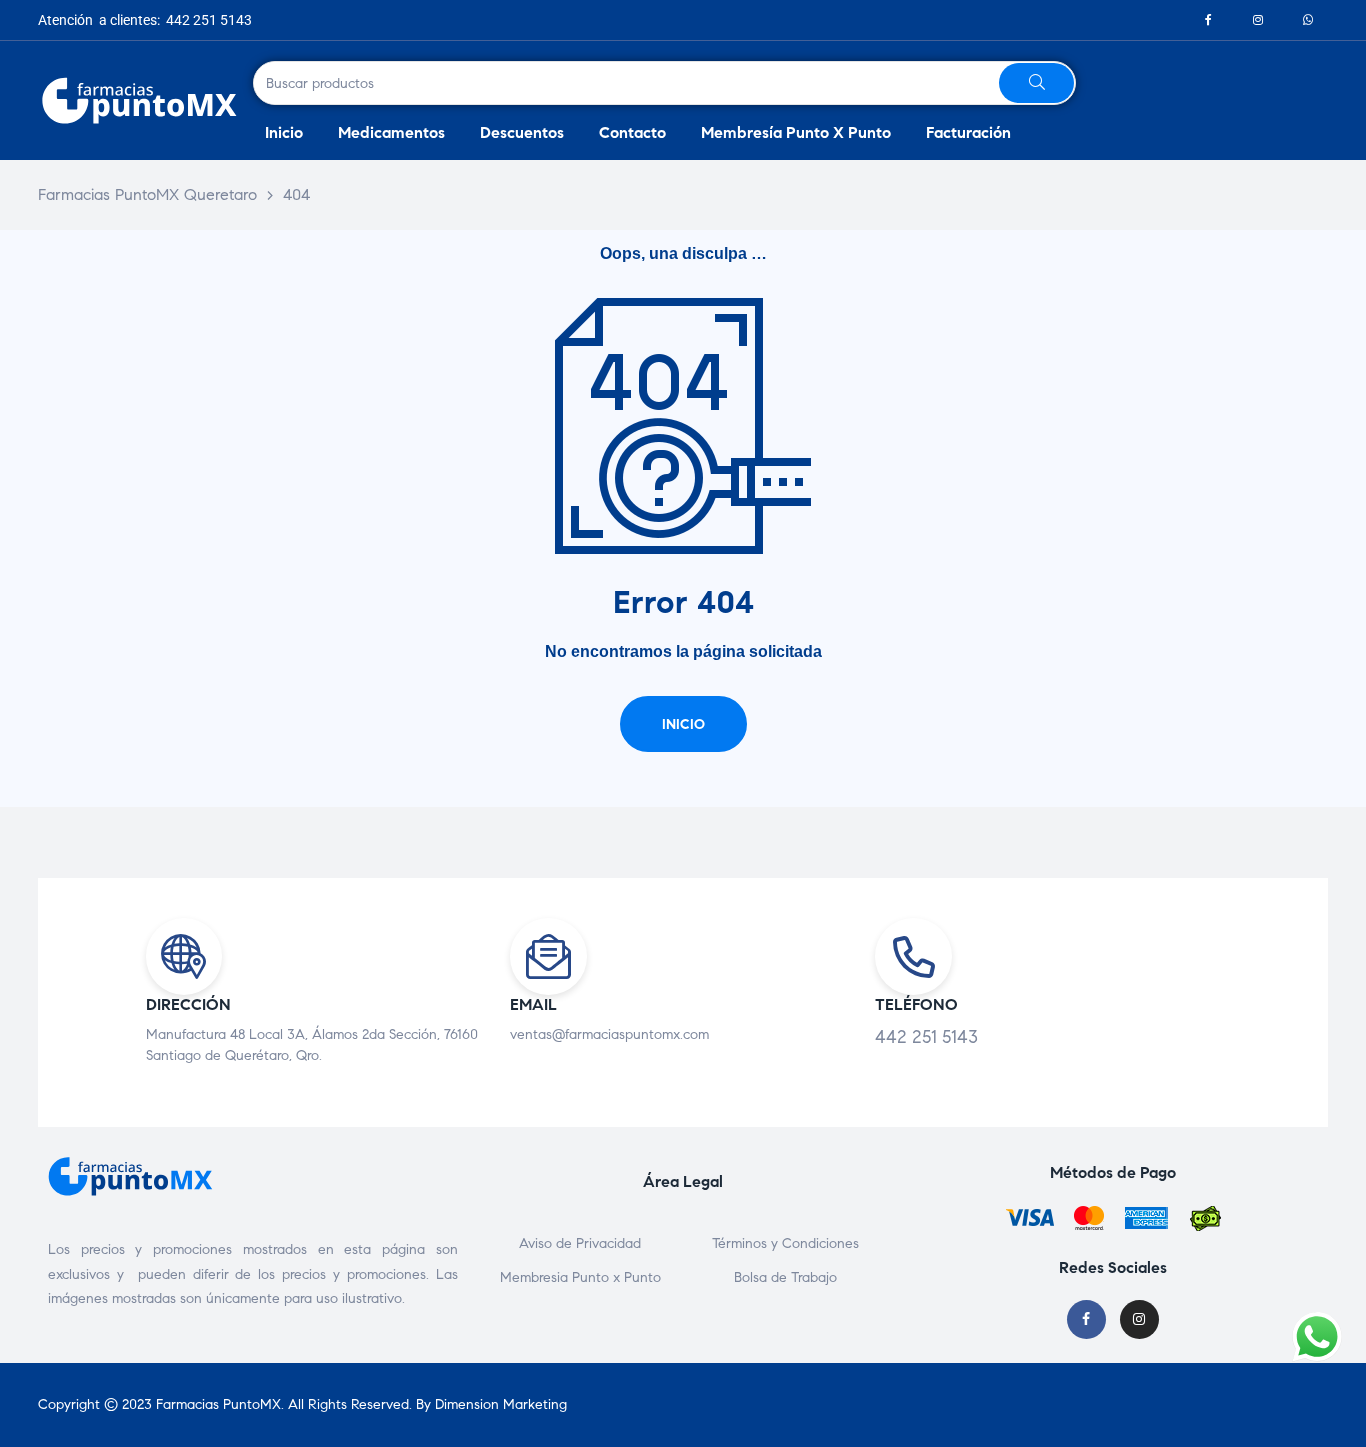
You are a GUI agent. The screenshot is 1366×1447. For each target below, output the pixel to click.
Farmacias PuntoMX (218, 1404)
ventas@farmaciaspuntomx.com (609, 1034)
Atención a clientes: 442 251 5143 (145, 20)
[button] (683, 724)
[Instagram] (1258, 20)
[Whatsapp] (1308, 20)
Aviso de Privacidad (580, 1243)
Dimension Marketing (501, 1404)
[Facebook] (1208, 20)
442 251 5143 (926, 1037)
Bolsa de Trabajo (785, 1277)
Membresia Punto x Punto (580, 1277)
